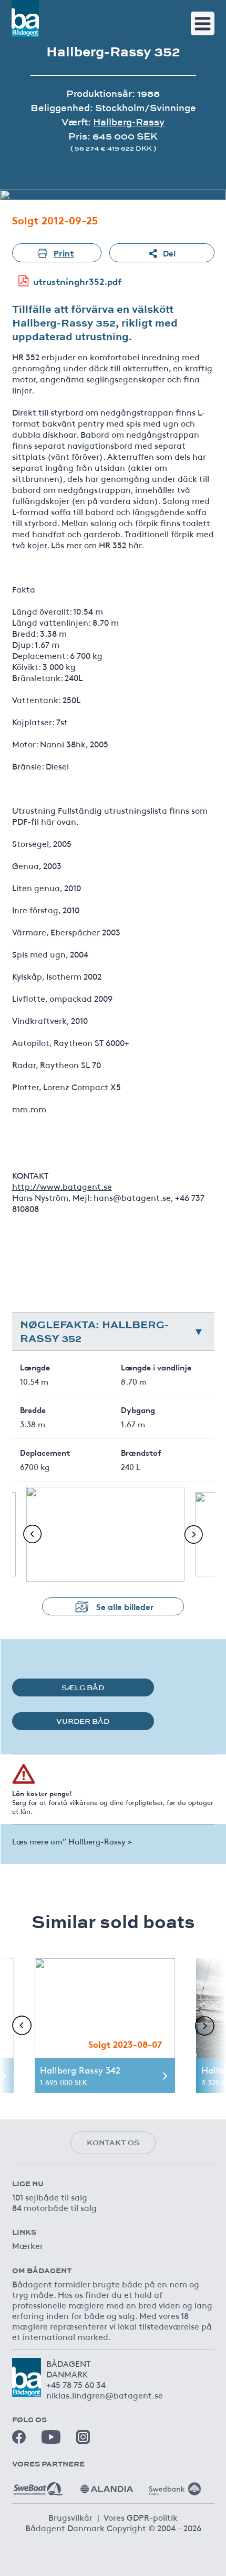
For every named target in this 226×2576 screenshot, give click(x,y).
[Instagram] (83, 2437)
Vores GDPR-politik (141, 2517)
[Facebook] (19, 2437)
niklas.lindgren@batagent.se (105, 2395)
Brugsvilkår (70, 2517)
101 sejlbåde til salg (50, 2197)
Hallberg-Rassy (129, 122)
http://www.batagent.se (62, 1186)
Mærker (28, 2245)
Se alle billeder (125, 1606)
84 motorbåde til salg (54, 2207)
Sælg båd (83, 1687)
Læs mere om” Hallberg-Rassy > (72, 1841)
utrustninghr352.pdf (78, 281)
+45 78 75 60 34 (76, 2384)
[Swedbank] (175, 2485)
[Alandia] (107, 2485)
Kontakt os (113, 2143)
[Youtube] (51, 2437)
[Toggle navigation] (203, 23)
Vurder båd (83, 1721)
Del (169, 253)
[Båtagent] (25, 18)
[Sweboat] (38, 2485)
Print (64, 253)
